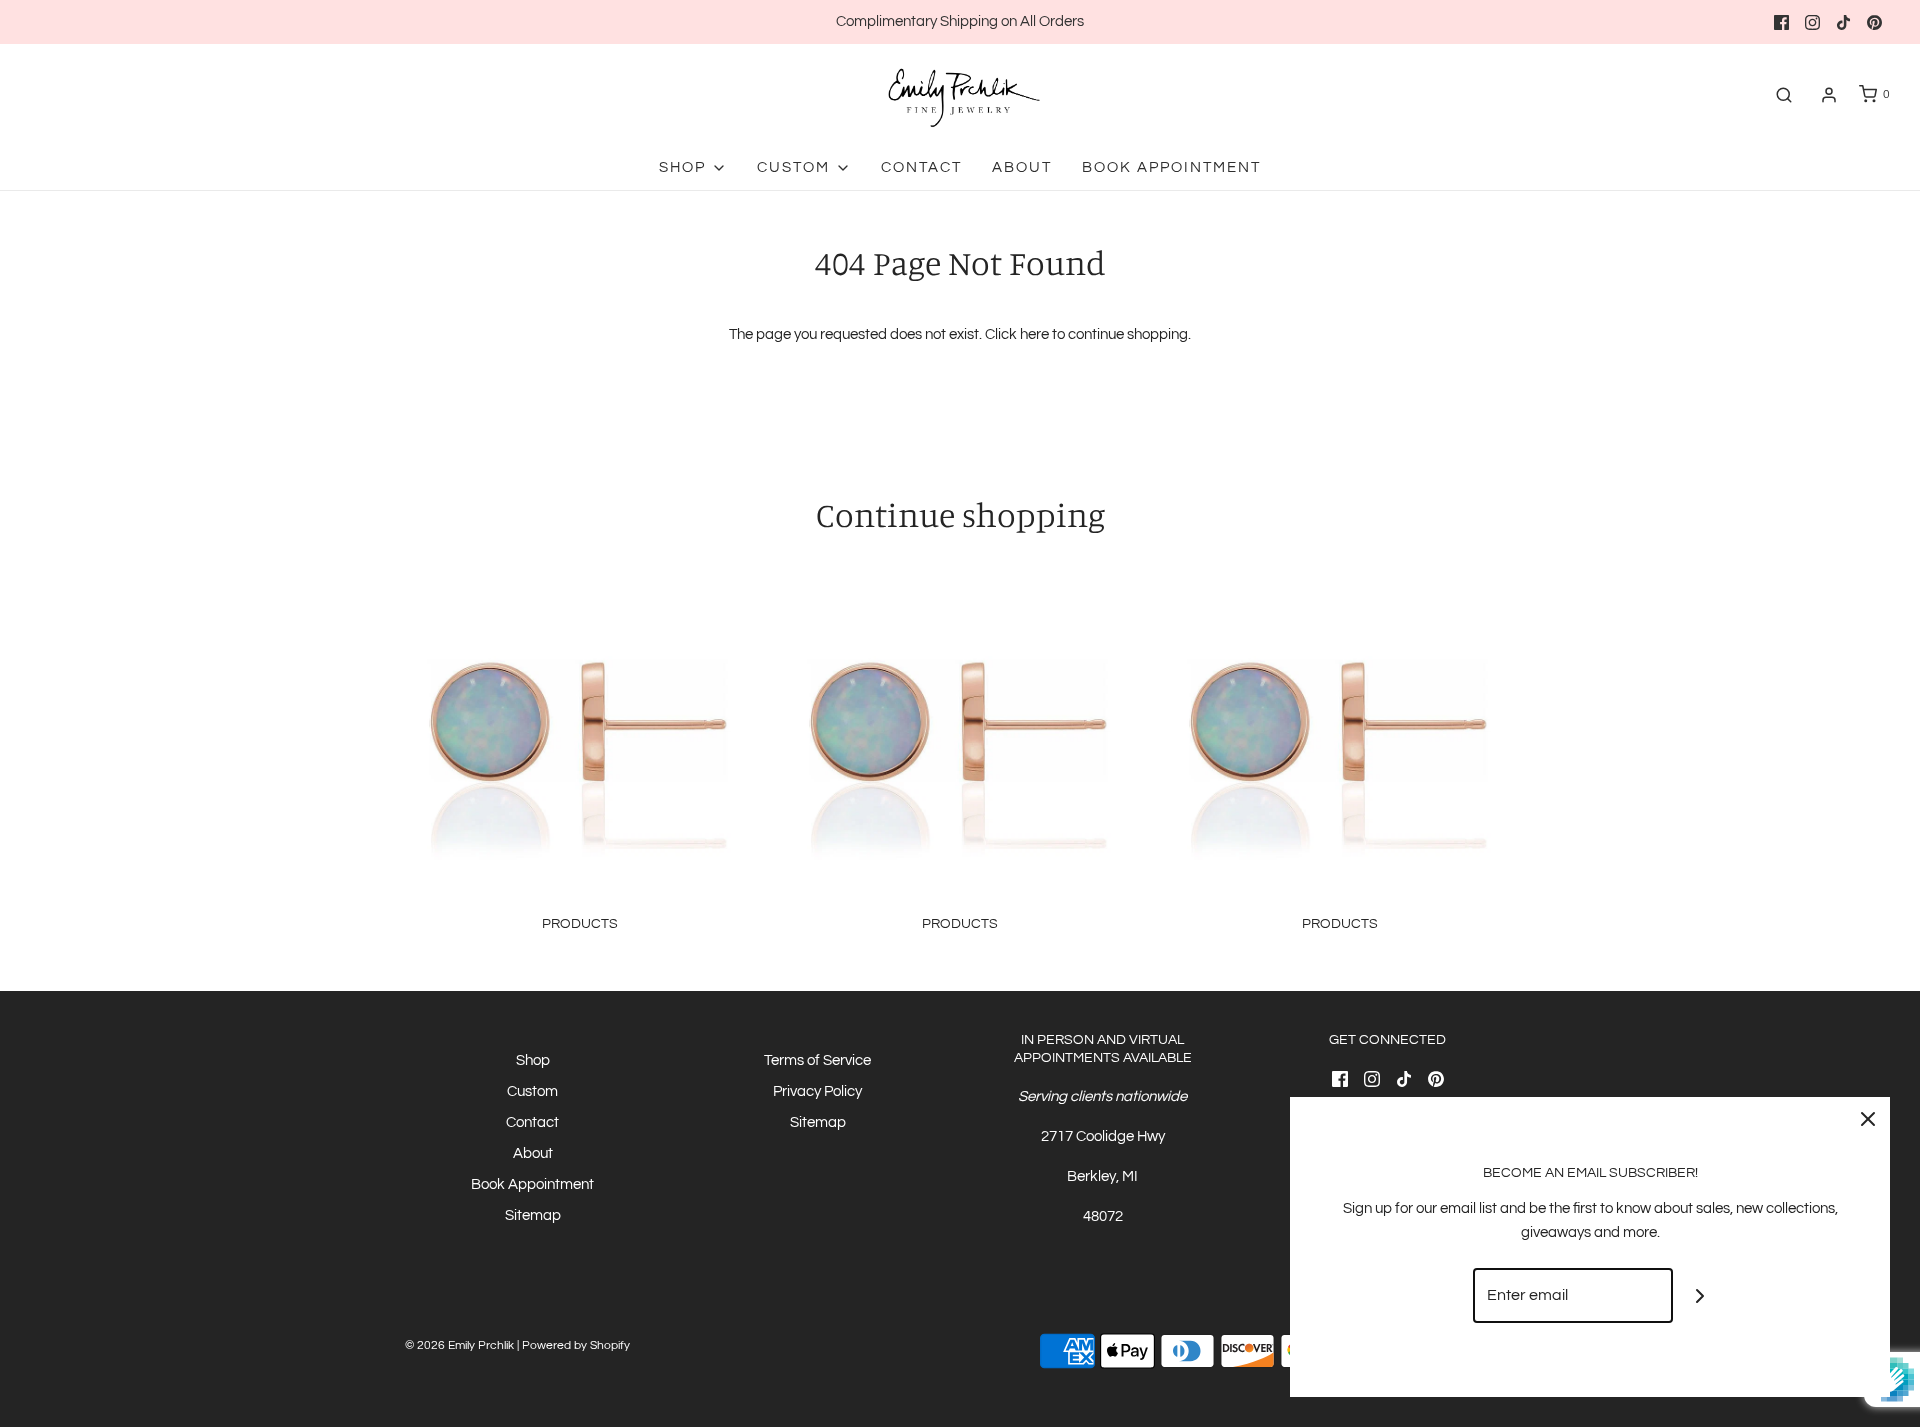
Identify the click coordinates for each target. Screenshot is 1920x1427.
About (1022, 167)
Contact (921, 167)
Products (580, 924)
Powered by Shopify (576, 1345)
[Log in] (1829, 95)
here (1034, 334)
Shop (533, 1060)
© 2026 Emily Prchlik (459, 1345)
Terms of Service (817, 1060)
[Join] (1700, 1295)
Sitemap (533, 1215)
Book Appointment (1171, 167)
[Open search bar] (1784, 94)
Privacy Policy (817, 1091)
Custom (532, 1091)
